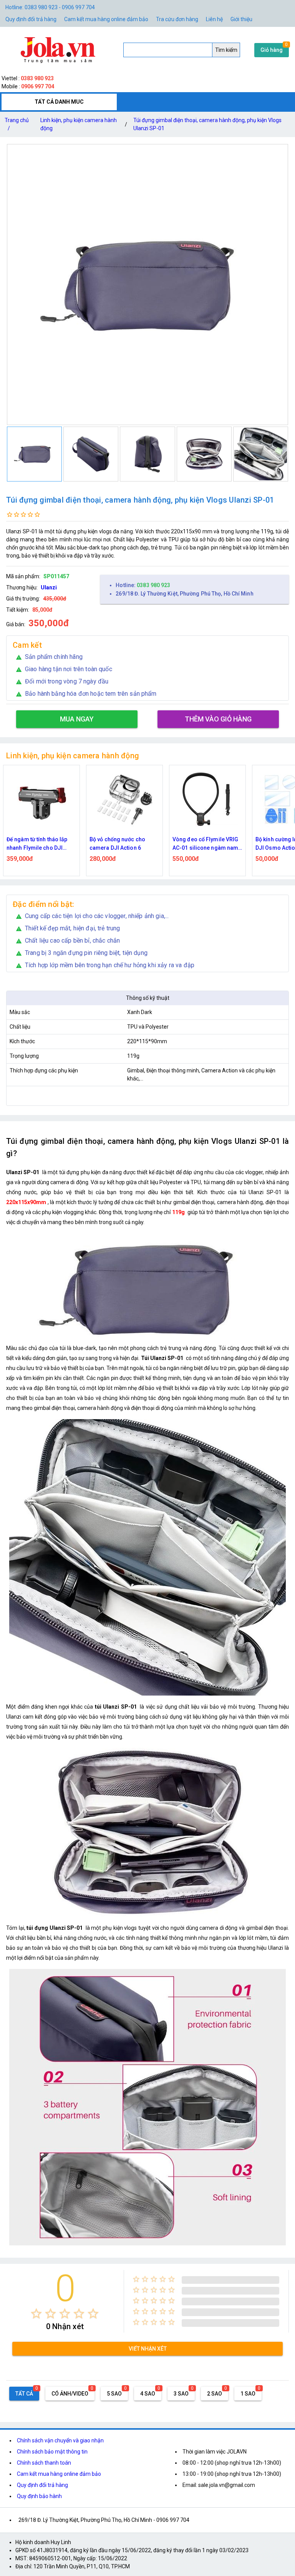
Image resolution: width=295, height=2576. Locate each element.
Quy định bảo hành (39, 2496)
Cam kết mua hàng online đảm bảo (106, 19)
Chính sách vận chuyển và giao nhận (60, 2440)
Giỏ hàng (272, 50)
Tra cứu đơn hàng (177, 19)
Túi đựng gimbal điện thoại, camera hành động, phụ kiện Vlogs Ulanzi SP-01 (207, 124)
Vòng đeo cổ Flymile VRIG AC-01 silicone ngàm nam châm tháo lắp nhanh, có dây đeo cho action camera (124, 844)
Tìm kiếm (226, 50)
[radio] (36, 2314)
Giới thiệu (241, 19)
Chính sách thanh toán (44, 2463)
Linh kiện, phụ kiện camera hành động (79, 124)
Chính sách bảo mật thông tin (52, 2452)
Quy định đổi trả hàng (31, 19)
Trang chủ (17, 124)
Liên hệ (214, 19)
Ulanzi (49, 587)
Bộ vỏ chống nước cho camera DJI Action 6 (34, 844)
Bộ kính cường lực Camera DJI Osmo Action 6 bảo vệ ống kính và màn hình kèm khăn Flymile (206, 844)
